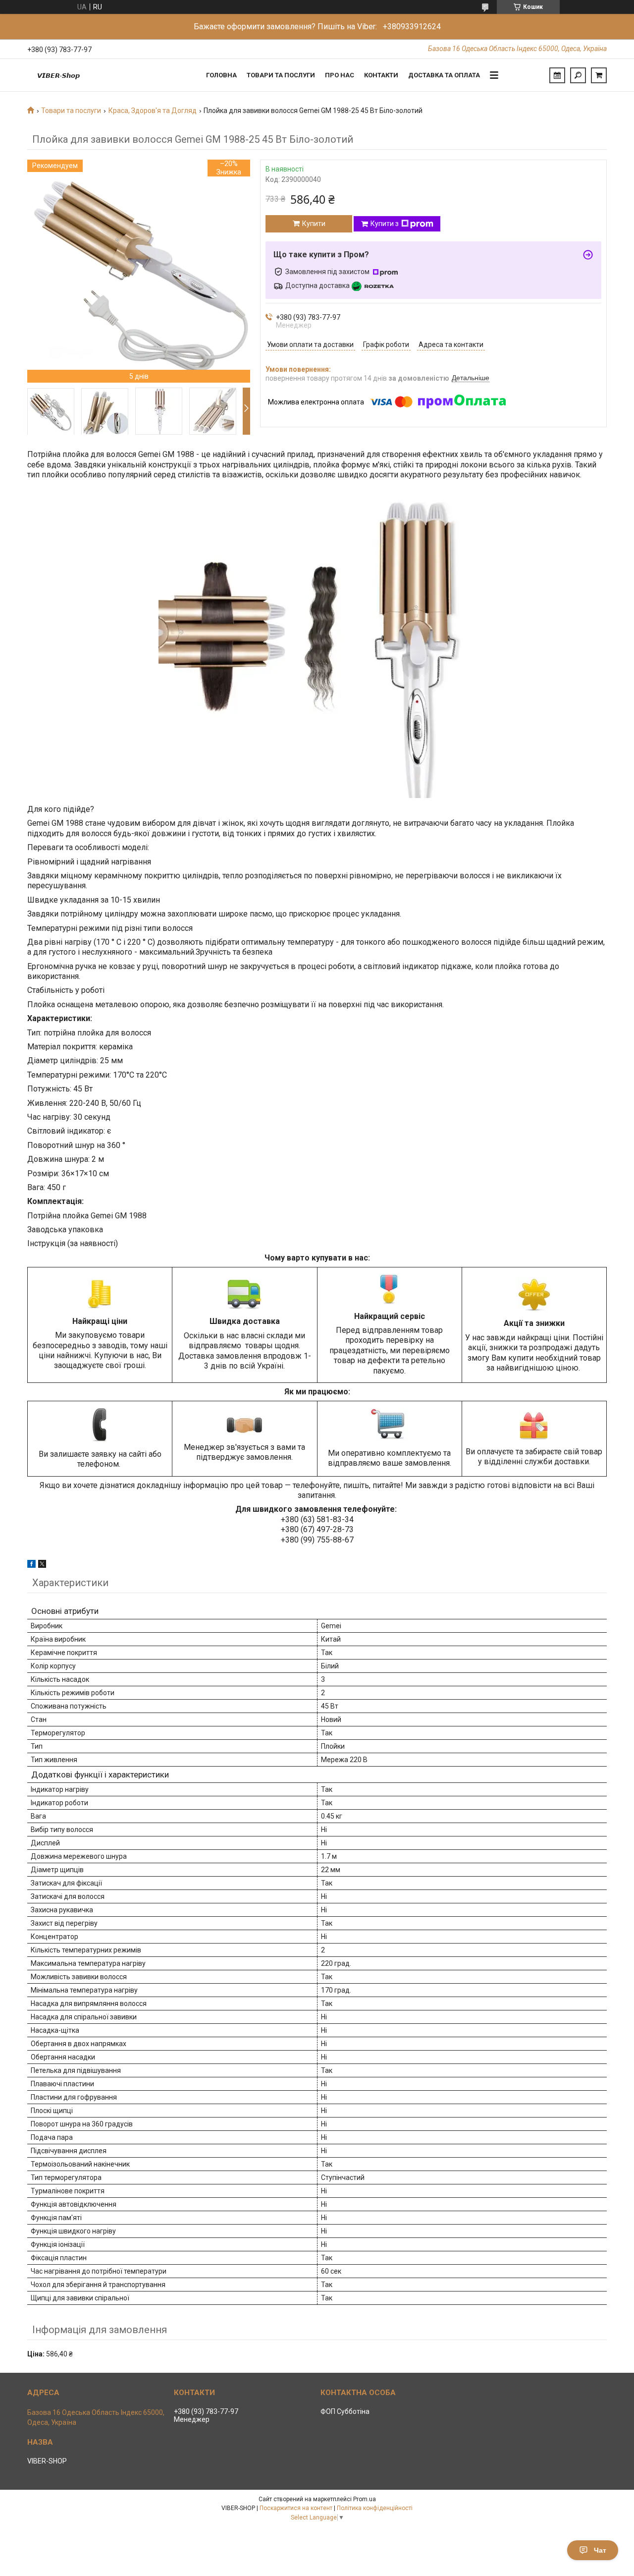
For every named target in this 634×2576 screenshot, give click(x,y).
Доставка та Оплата (444, 75)
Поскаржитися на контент (296, 2508)
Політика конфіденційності (375, 2508)
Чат (600, 2550)
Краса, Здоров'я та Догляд (153, 111)
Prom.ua (365, 2499)
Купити (314, 224)
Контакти (381, 75)
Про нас (340, 75)
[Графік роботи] (557, 75)
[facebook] (31, 1565)
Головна (221, 75)
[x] (42, 1565)
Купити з (385, 224)
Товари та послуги (281, 75)
